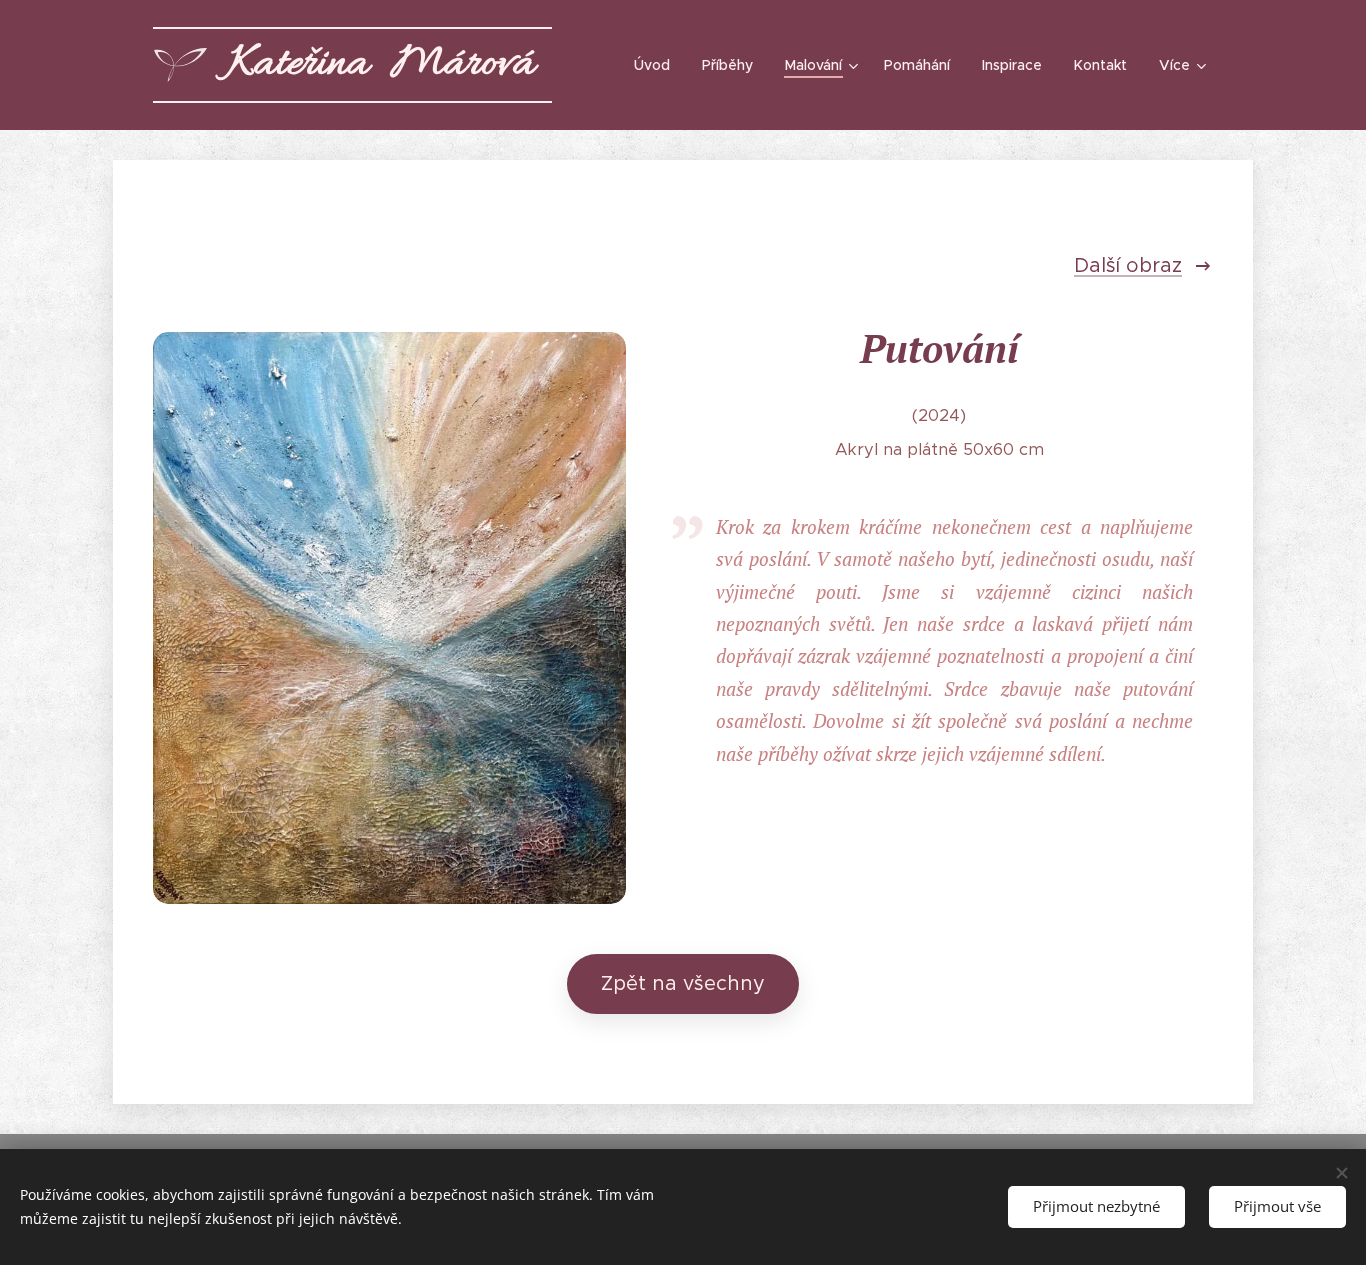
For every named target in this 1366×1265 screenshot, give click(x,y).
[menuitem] (657, 65)
